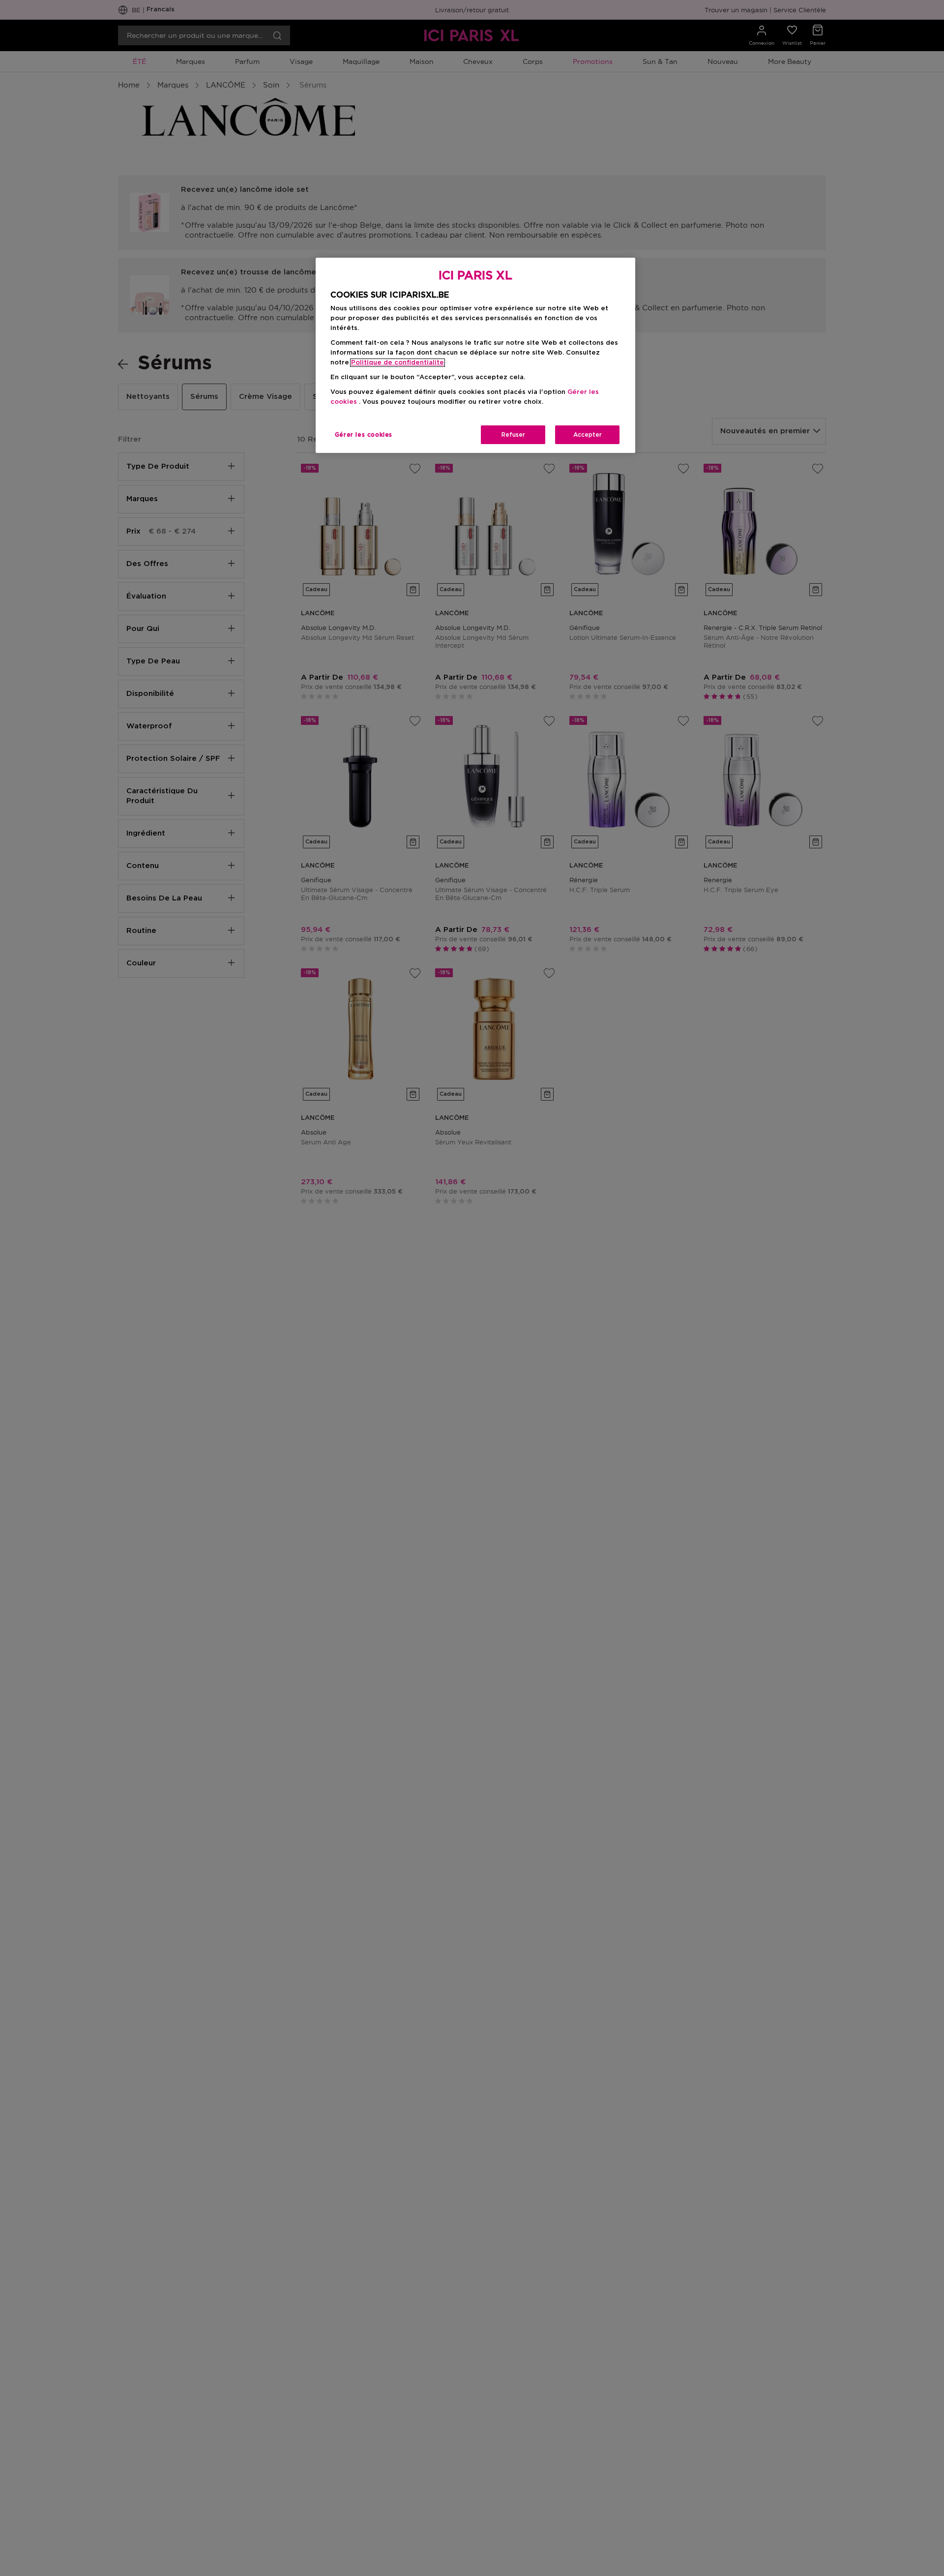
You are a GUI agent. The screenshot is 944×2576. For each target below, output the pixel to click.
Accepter (588, 435)
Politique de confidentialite (398, 363)
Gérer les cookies (364, 435)
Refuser (513, 435)
